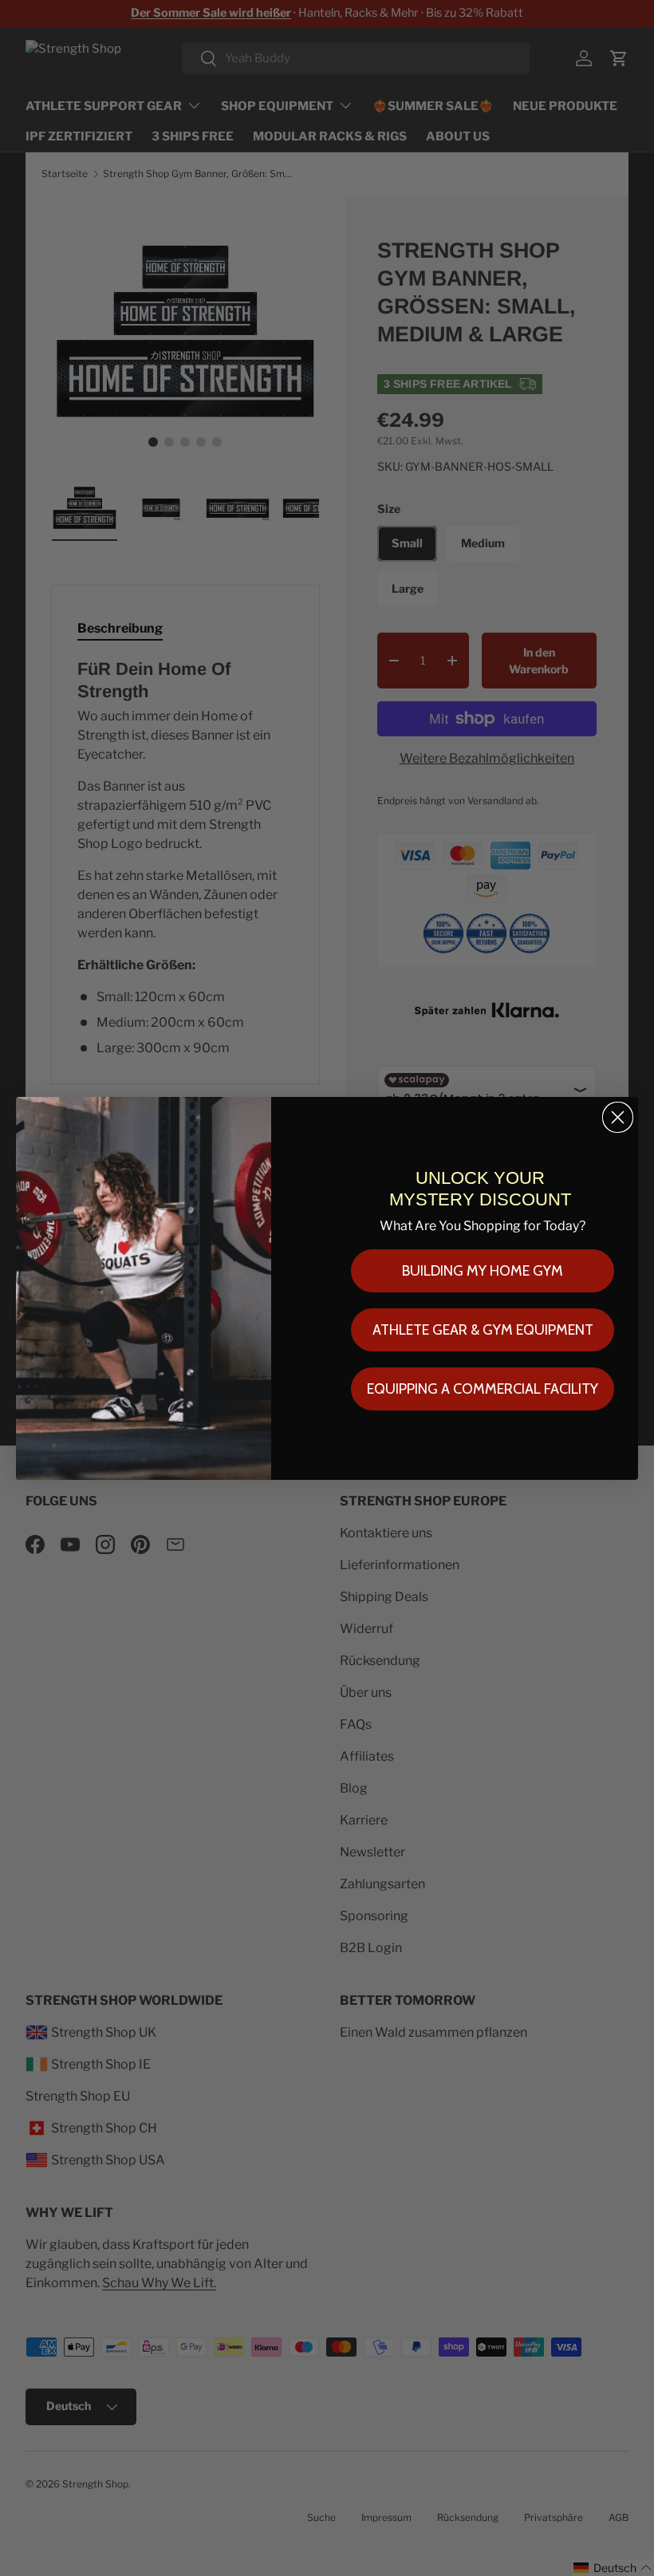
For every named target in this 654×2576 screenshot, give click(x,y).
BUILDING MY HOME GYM (483, 1271)
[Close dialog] (618, 1117)
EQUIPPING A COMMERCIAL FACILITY (483, 1389)
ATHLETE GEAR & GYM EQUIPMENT (483, 1330)
